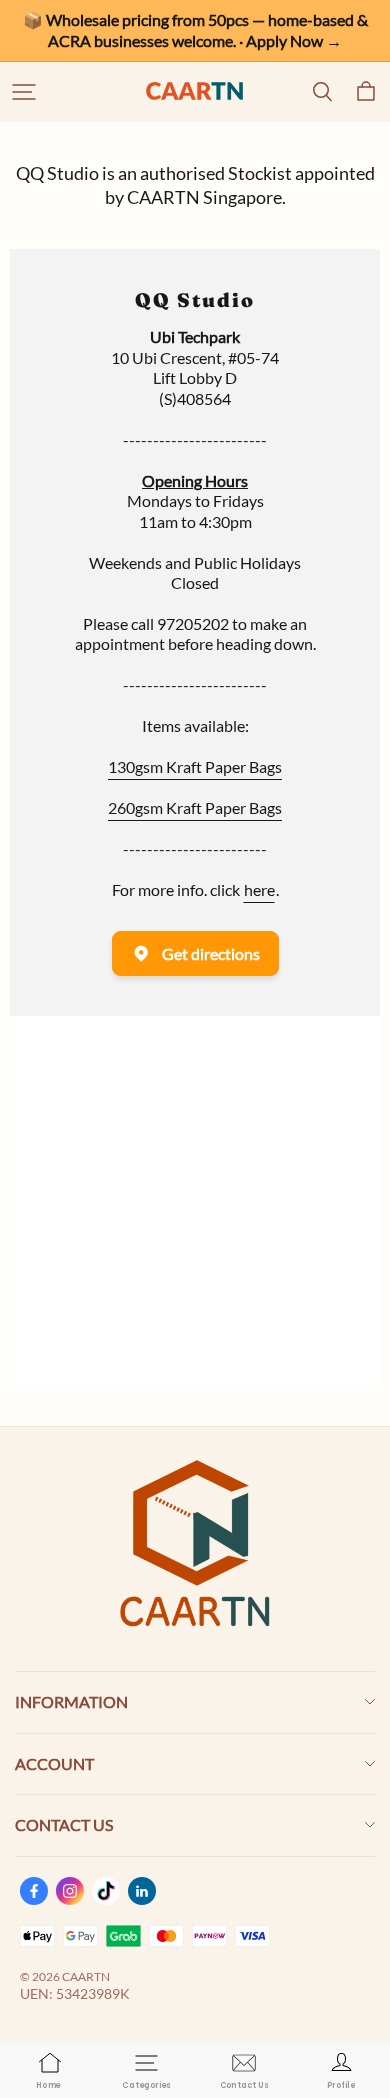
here (259, 889)
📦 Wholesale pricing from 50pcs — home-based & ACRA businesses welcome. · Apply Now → (197, 30)
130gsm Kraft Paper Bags (195, 766)
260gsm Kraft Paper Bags (195, 807)
